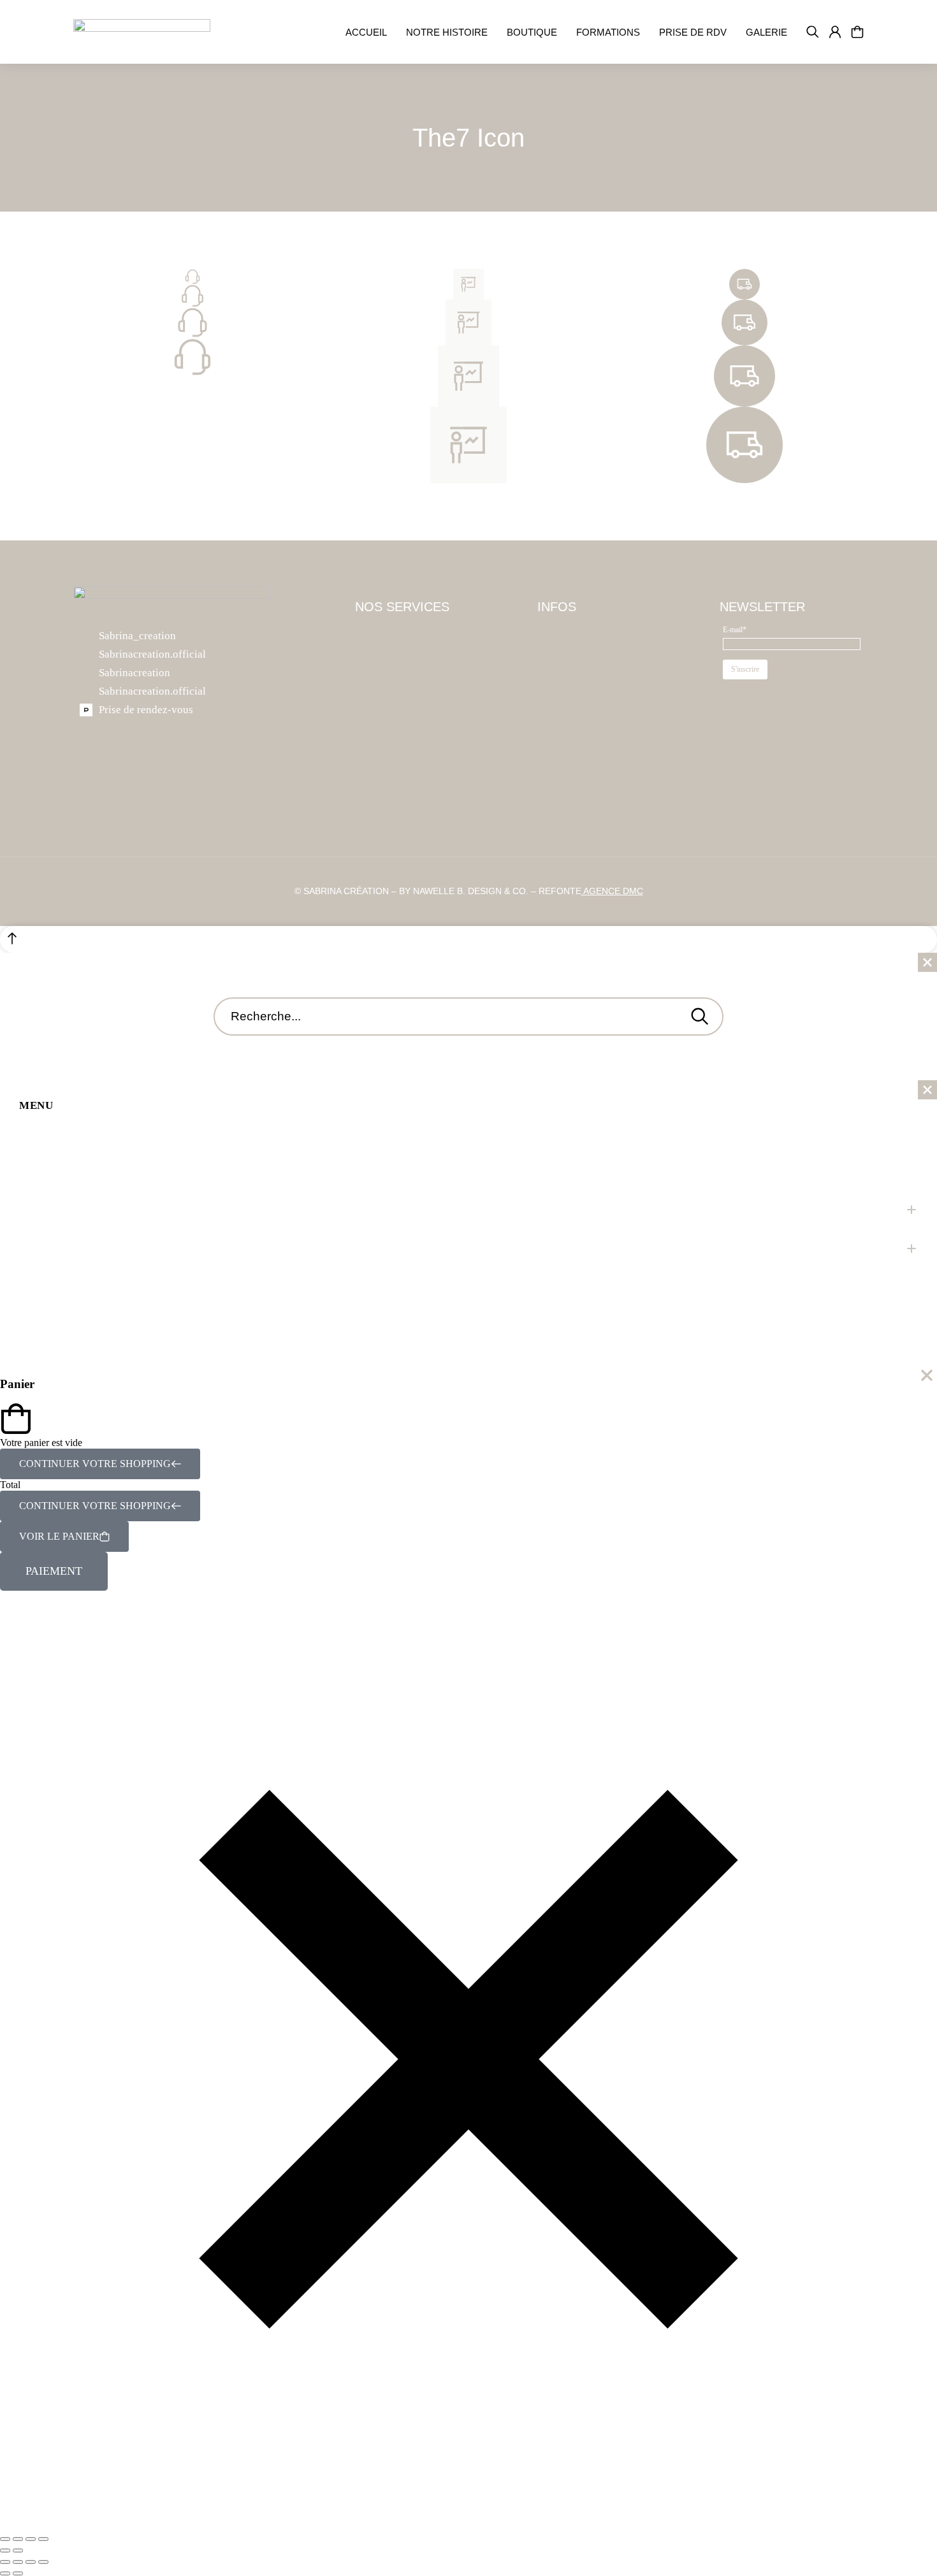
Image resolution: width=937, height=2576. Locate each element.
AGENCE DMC (612, 891)
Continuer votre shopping (95, 1464)
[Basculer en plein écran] (18, 2539)
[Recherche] (700, 1017)
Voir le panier (59, 1536)
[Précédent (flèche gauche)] (5, 2551)
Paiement (54, 1571)
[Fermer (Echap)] (43, 2539)
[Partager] (18, 2562)
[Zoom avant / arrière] (43, 2562)
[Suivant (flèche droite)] (18, 2551)
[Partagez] (31, 2539)
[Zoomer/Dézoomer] (5, 2539)
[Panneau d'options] (857, 32)
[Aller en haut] (468, 939)
